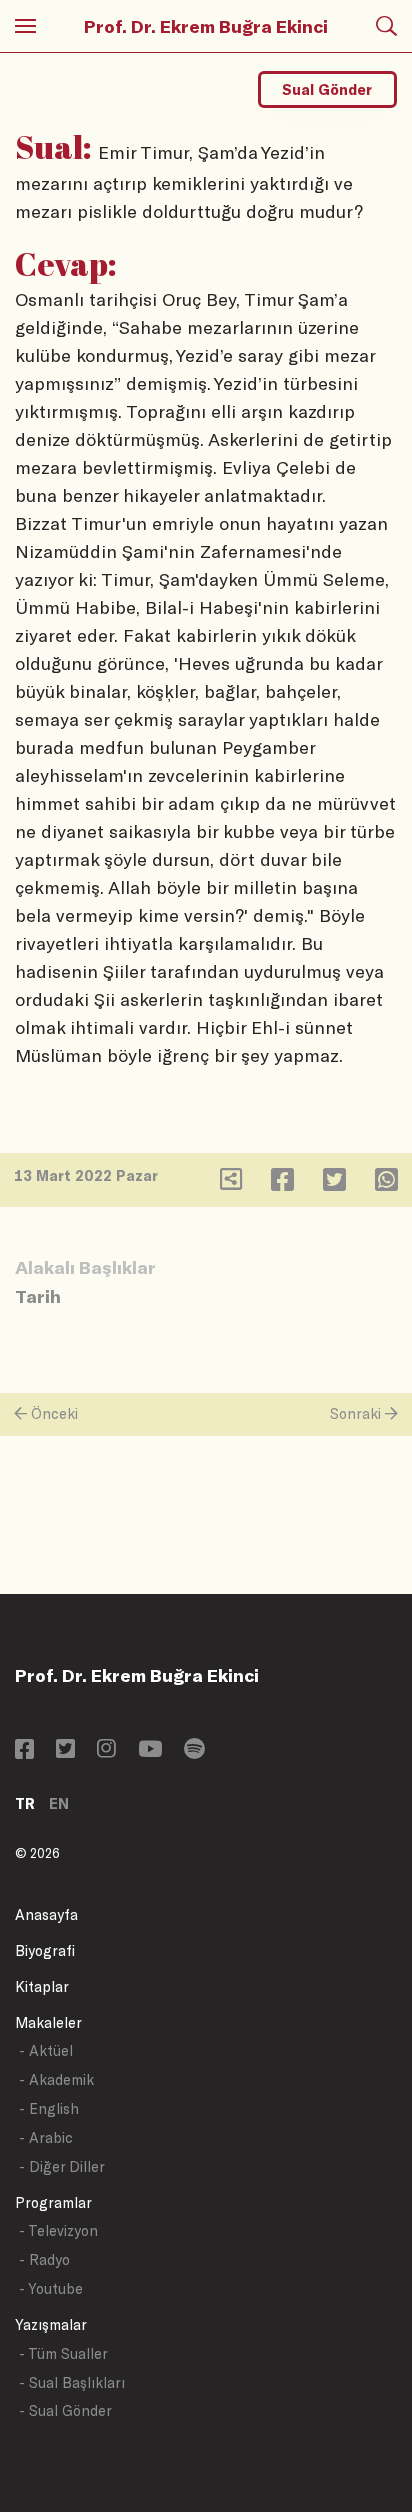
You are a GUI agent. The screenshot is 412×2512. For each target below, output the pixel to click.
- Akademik (56, 2079)
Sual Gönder (327, 89)
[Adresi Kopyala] (231, 1183)
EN (59, 1803)
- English (49, 2108)
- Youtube (51, 2288)
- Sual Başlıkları (72, 2382)
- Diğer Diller (62, 2166)
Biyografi (45, 1950)
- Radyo (44, 2259)
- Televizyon (58, 2230)
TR (25, 1803)
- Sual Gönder (65, 2410)
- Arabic (46, 2137)
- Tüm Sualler (63, 2353)
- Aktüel (46, 2050)
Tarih (38, 1296)
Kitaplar (42, 1986)
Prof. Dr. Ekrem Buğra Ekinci (206, 26)
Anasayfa (46, 1914)
